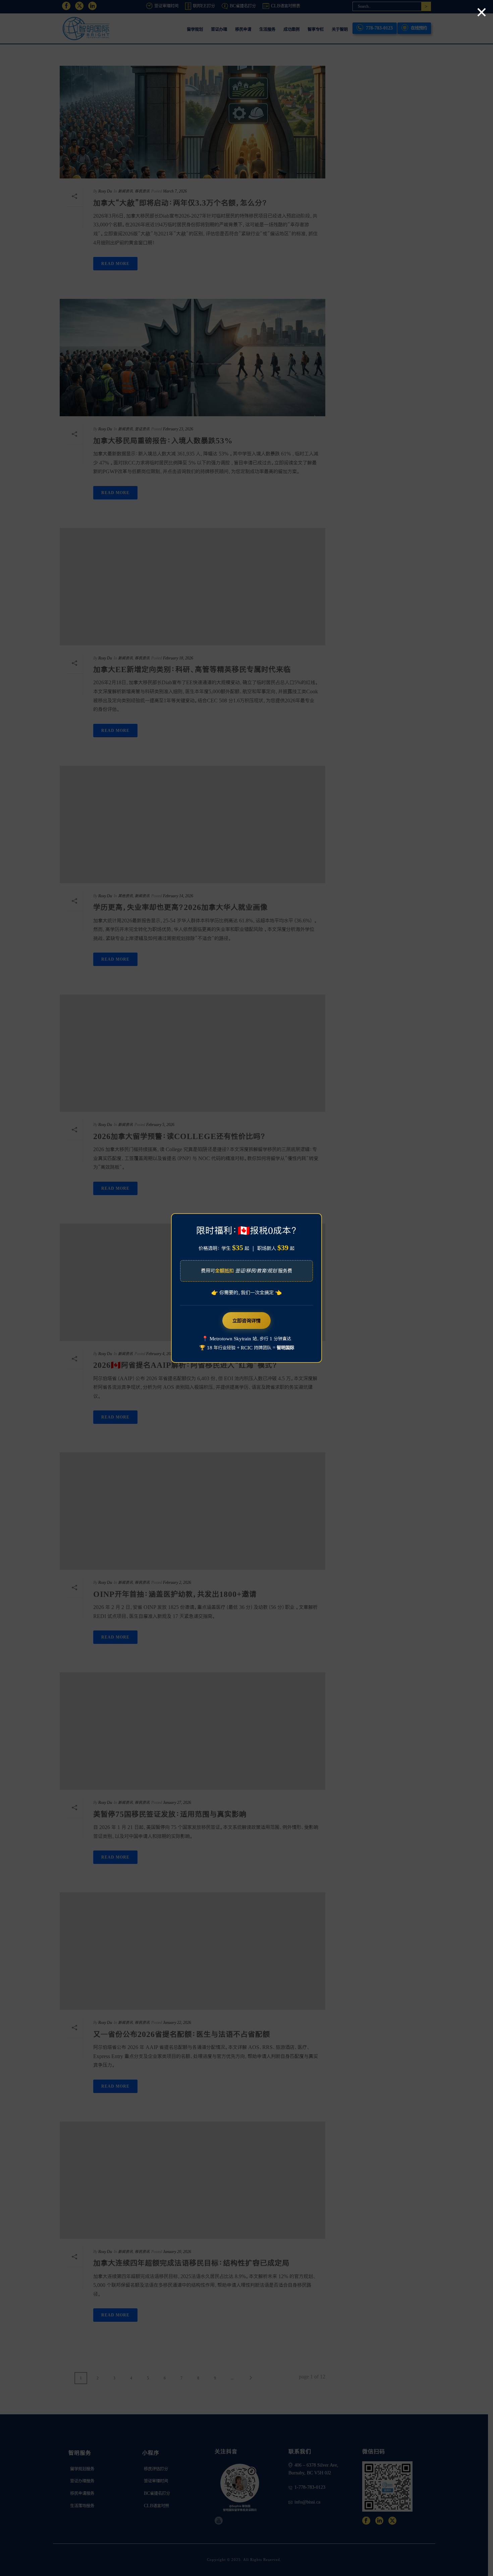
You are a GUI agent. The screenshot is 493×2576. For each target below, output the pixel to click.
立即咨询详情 (246, 1321)
